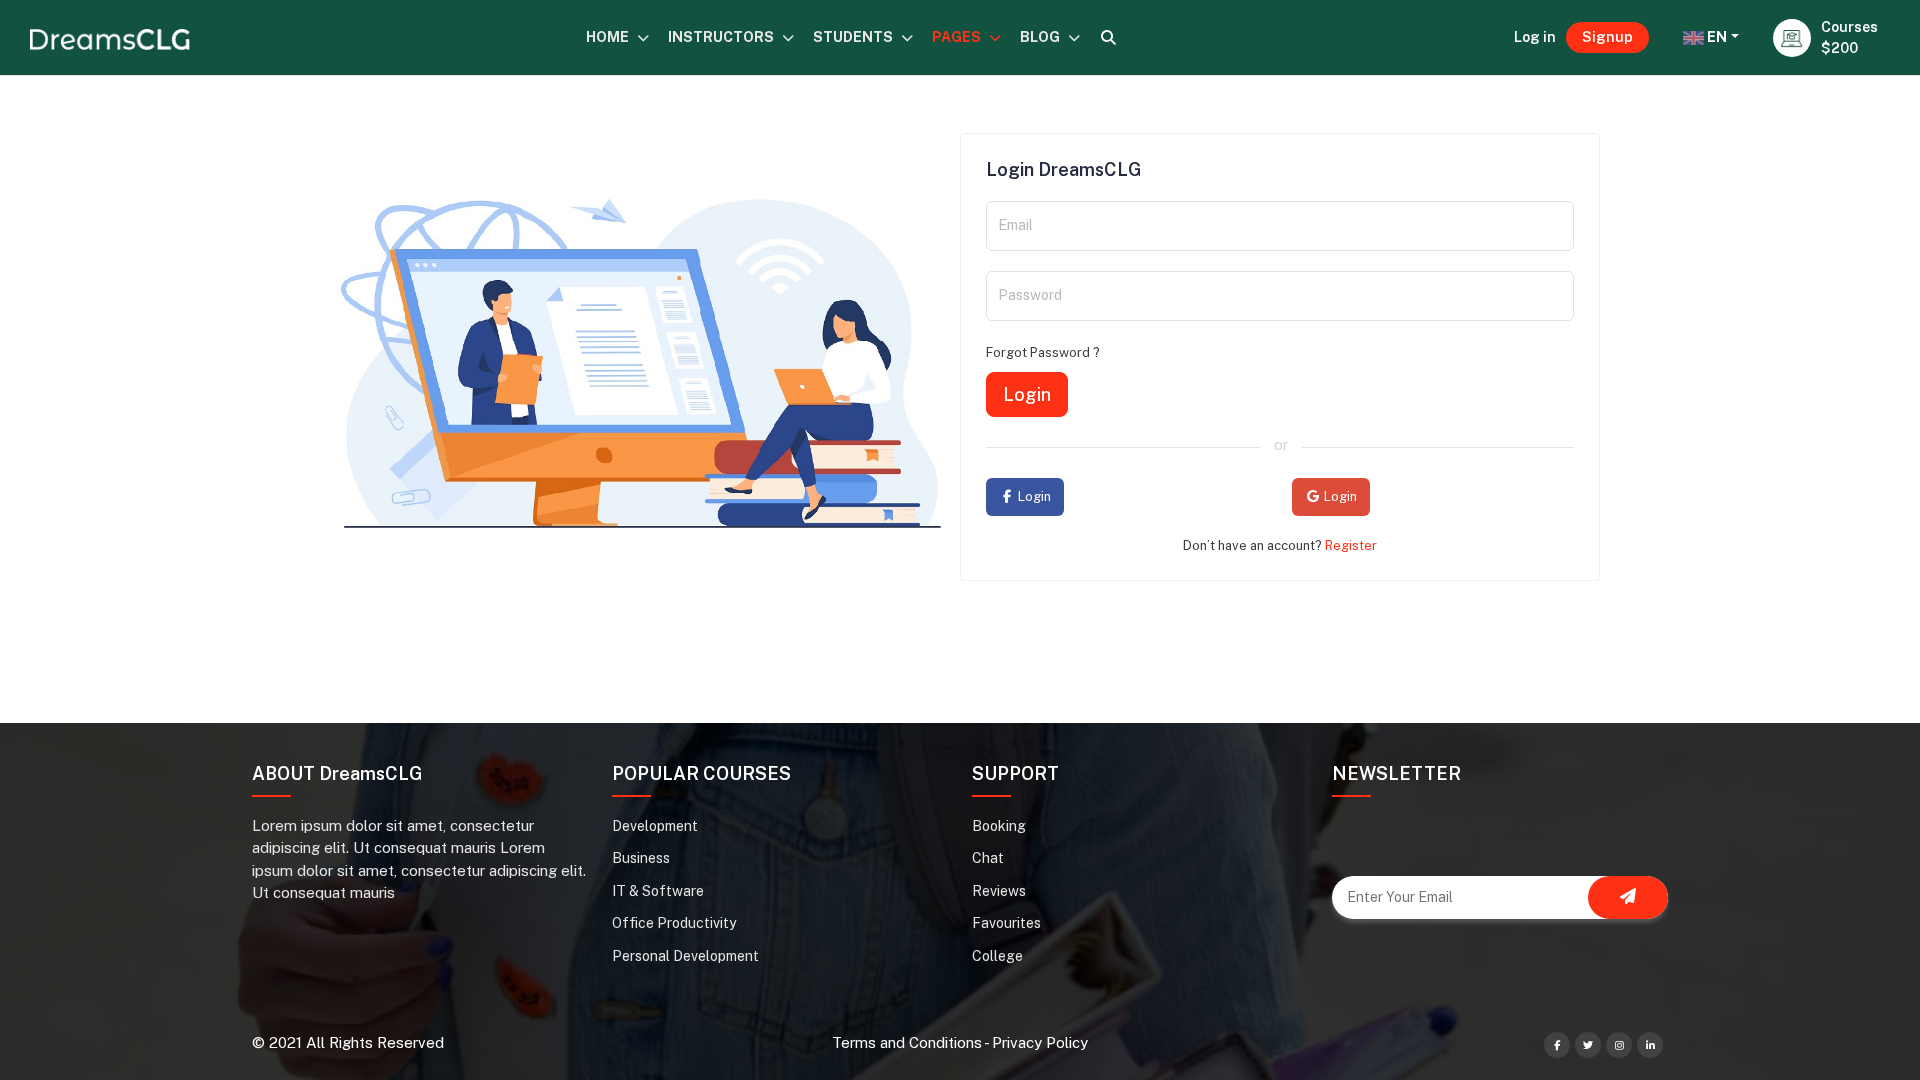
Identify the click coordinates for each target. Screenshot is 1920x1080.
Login (1027, 394)
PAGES (958, 37)
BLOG (1041, 37)
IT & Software (658, 891)
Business (641, 858)
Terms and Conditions (907, 1042)
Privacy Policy (1040, 1042)
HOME (609, 37)
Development (655, 826)
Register (1351, 545)
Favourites (1006, 923)
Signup (1607, 37)
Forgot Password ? (1043, 352)
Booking (999, 826)
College (997, 956)
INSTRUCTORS (722, 37)
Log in (1535, 37)
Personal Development (685, 956)
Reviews (999, 891)
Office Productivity (674, 923)
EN (1715, 37)
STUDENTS (854, 37)
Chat (988, 858)
